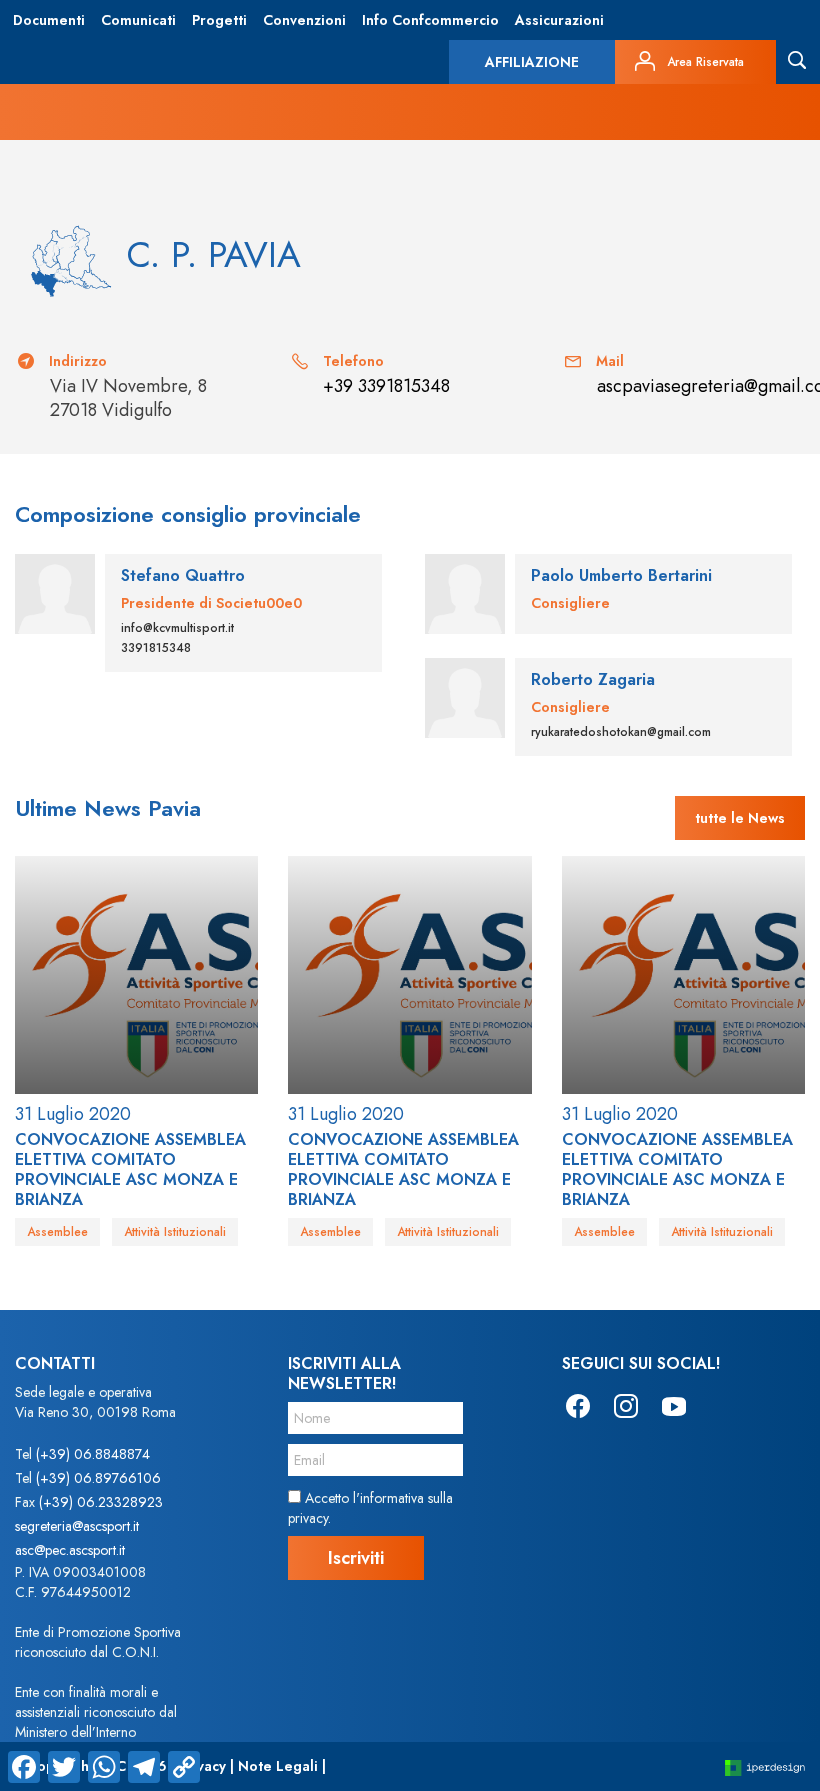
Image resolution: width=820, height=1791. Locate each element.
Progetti (219, 20)
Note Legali (278, 1766)
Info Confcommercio (430, 20)
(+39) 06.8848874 (93, 1454)
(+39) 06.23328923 (101, 1502)
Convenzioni (304, 20)
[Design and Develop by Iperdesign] (765, 1766)
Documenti (49, 20)
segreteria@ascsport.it (77, 1526)
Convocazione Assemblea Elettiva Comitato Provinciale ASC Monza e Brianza (130, 1169)
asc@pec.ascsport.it (70, 1550)
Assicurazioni (559, 20)
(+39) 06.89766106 (98, 1478)
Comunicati (138, 20)
